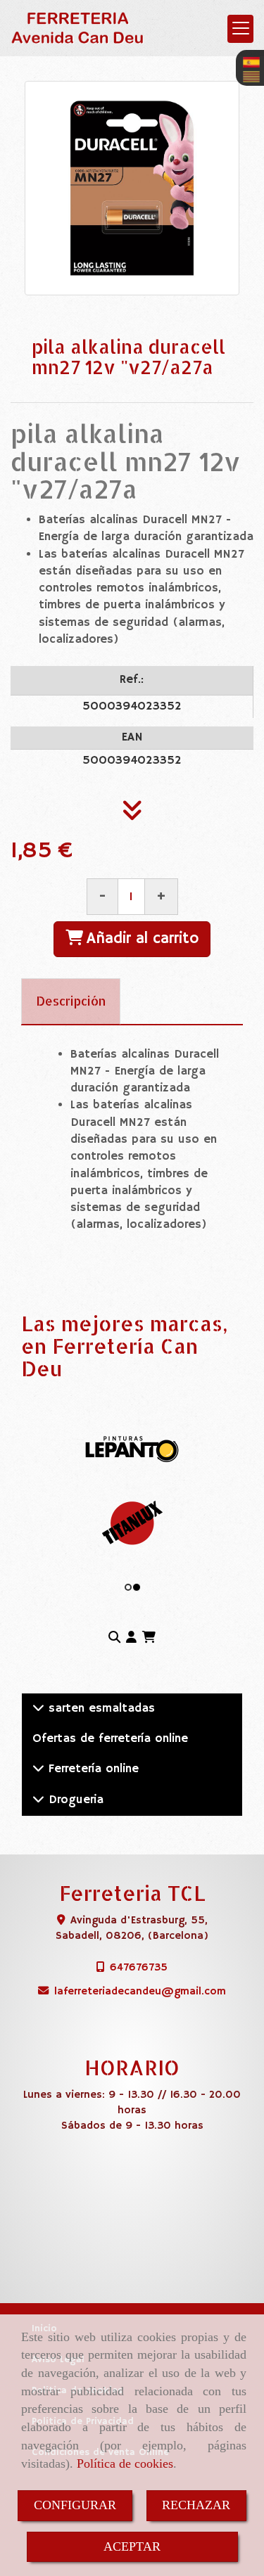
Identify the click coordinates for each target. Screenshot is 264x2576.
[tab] (71, 1001)
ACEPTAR (132, 2546)
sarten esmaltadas (100, 1709)
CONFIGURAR (75, 2505)
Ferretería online (92, 1769)
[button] (131, 1639)
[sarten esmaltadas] (38, 1709)
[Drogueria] (38, 1800)
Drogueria (74, 1800)
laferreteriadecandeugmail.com (140, 1991)
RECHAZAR (196, 2505)
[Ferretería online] (38, 1769)
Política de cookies (125, 2463)
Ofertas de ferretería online (110, 1739)
